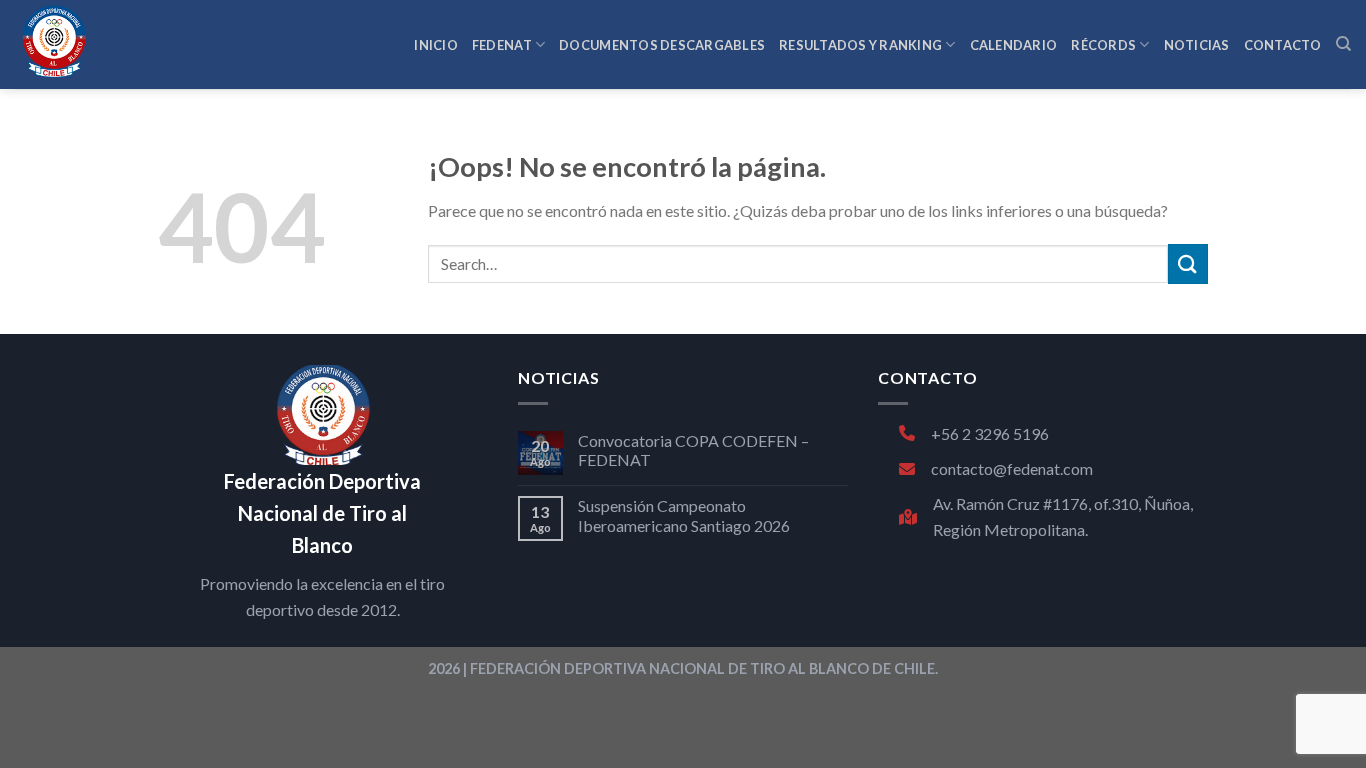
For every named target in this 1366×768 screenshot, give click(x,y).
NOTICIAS (1197, 45)
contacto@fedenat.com (1012, 468)
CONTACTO (1283, 45)
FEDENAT (502, 45)
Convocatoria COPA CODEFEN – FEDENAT (693, 450)
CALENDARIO (1014, 45)
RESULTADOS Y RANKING (860, 45)
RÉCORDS (1103, 45)
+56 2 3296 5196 (990, 433)
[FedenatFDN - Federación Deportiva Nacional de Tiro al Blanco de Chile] (115, 44)
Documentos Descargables (662, 45)
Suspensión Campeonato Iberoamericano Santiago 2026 (684, 515)
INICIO (436, 45)
